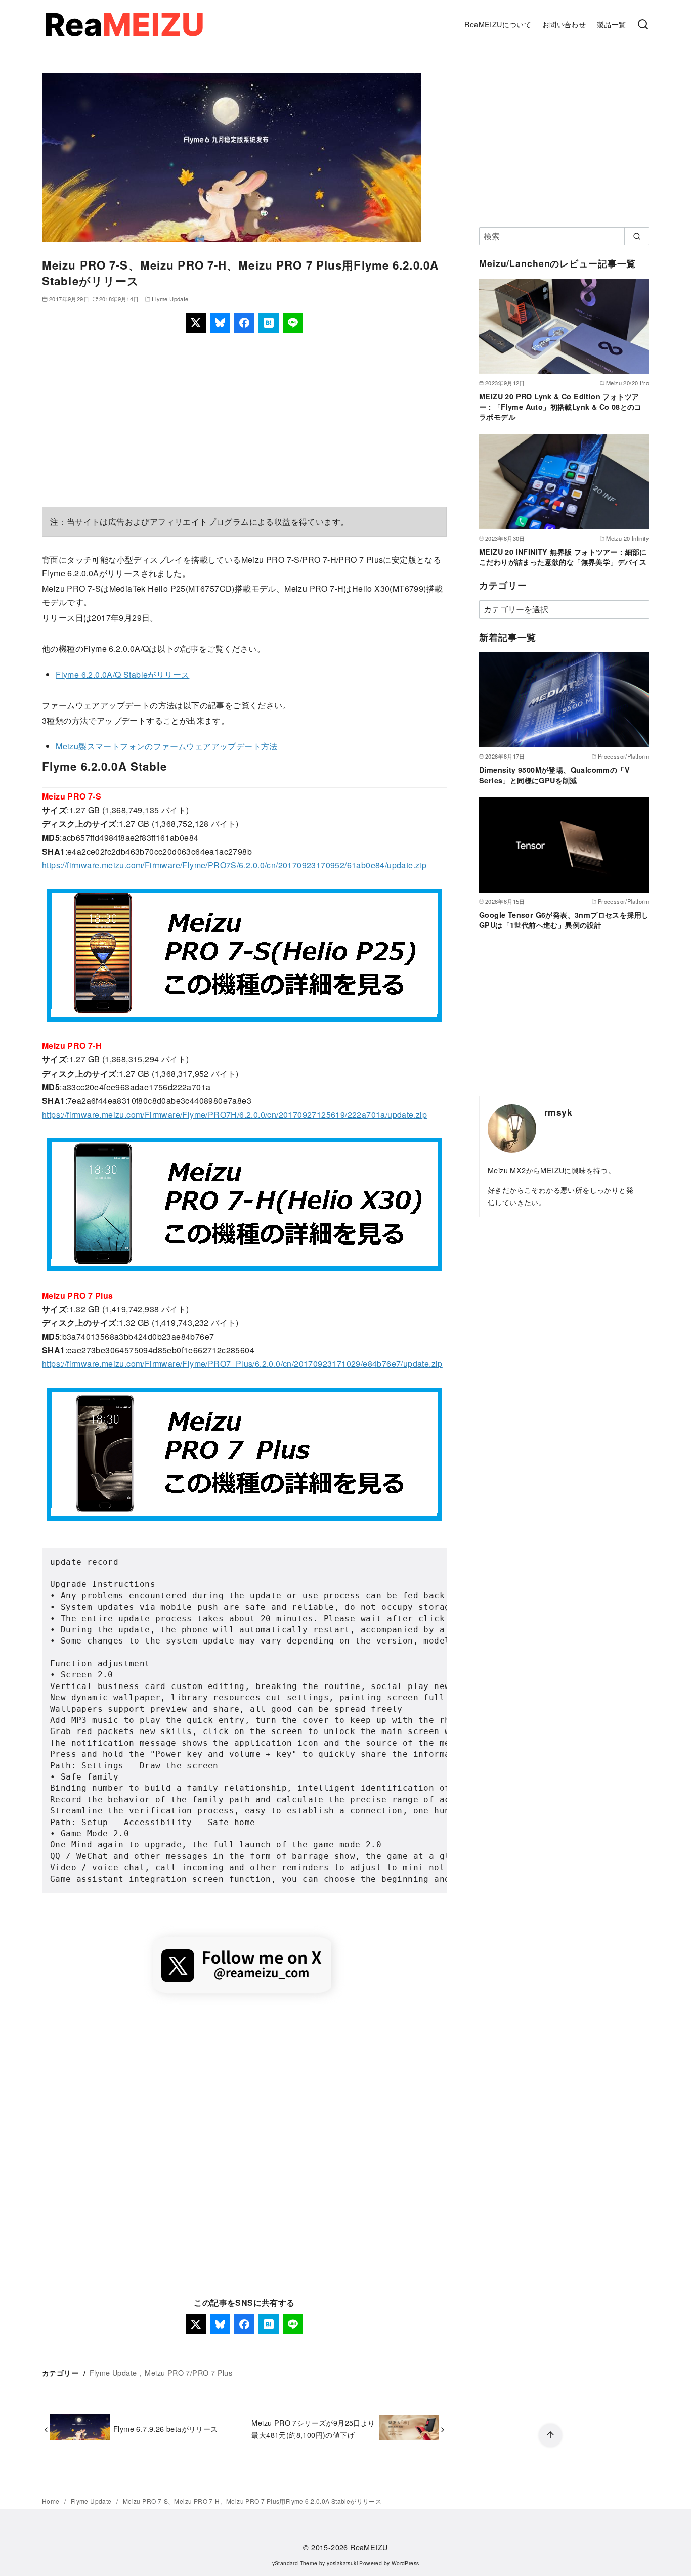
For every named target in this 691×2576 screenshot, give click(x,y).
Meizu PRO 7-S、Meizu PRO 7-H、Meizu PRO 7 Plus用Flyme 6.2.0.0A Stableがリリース (252, 2501)
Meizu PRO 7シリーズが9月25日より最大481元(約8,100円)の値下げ (313, 2429)
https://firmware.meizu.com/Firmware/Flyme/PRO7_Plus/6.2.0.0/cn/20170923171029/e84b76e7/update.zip (242, 1364)
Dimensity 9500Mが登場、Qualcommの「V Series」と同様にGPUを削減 (554, 775)
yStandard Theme (295, 2563)
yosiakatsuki (342, 2563)
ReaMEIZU (369, 2547)
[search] (637, 236)
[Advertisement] (244, 420)
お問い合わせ (564, 24)
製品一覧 (612, 24)
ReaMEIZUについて (498, 24)
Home (52, 2501)
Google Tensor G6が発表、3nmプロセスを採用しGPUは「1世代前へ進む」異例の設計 (564, 920)
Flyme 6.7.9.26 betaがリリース (166, 2429)
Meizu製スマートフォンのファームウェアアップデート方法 (167, 746)
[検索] (643, 25)
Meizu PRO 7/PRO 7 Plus (188, 2372)
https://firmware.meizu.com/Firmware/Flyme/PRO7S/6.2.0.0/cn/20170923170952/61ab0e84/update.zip (234, 865)
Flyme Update (170, 299)
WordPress (405, 2563)
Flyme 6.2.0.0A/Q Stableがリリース (122, 674)
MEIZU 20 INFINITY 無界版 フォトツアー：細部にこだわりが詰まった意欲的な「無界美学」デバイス (563, 557)
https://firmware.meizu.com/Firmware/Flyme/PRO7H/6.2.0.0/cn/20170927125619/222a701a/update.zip (234, 1114)
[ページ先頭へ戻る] (550, 2435)
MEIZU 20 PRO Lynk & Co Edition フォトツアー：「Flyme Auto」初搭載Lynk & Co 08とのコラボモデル (560, 407)
